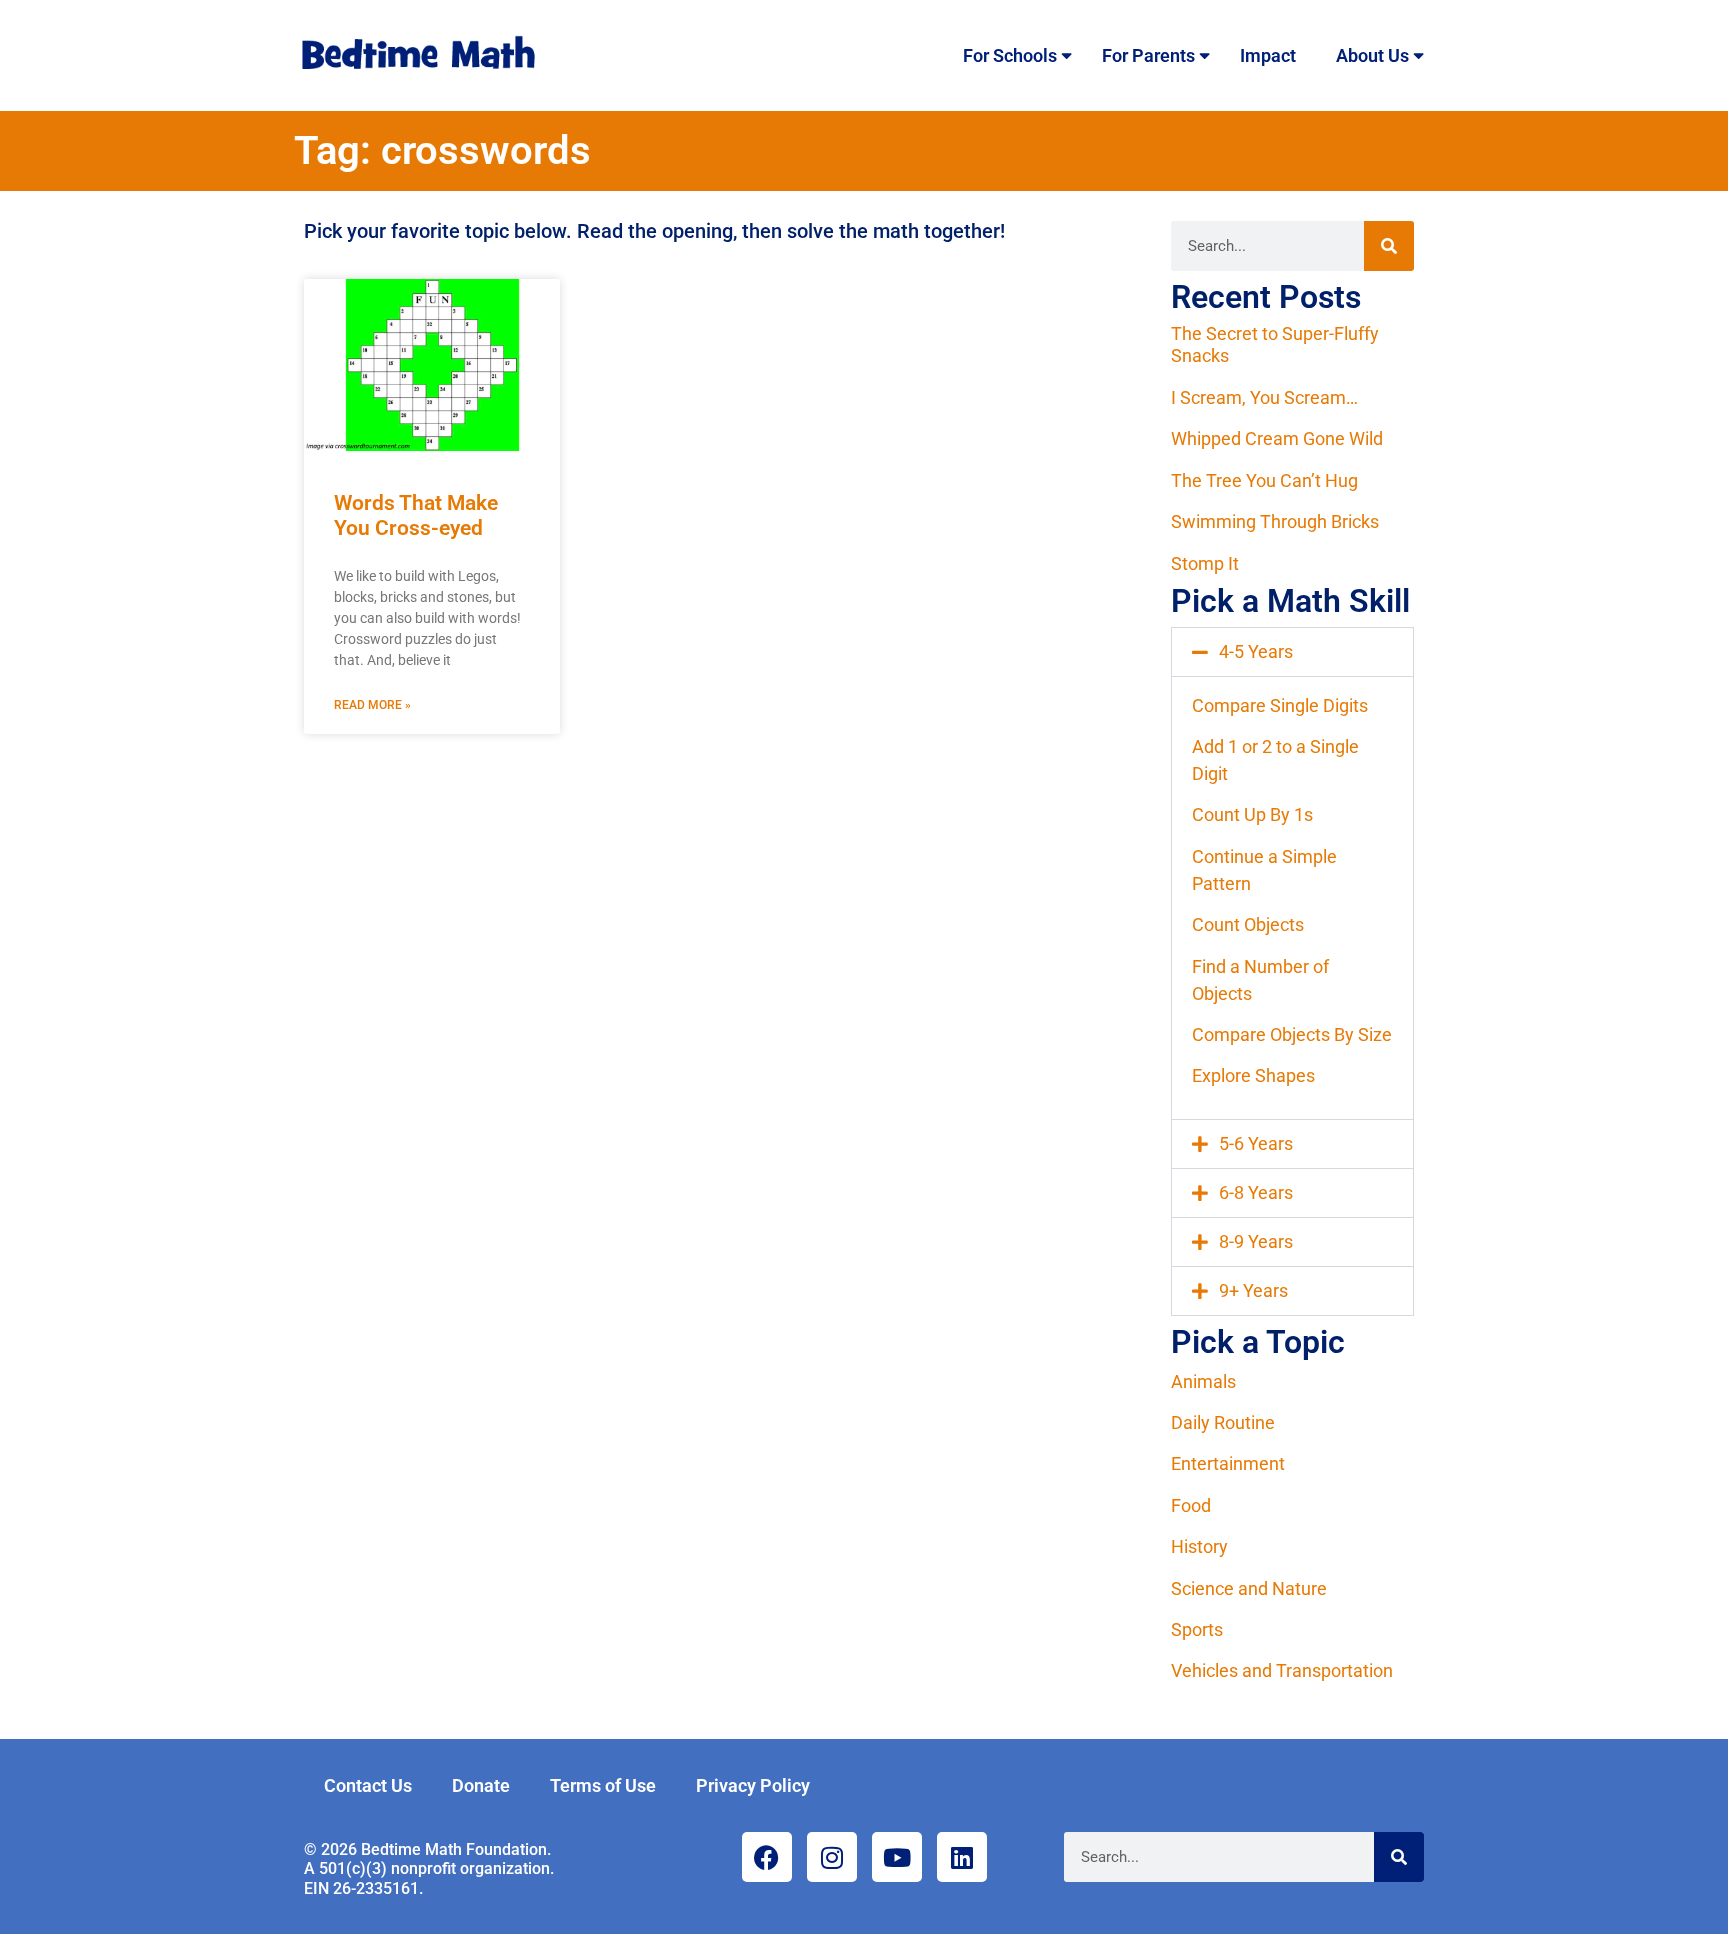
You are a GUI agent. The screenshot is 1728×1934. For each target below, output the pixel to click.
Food (1191, 1505)
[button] (1292, 652)
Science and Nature (1249, 1588)
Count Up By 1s (1252, 814)
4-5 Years (1256, 651)
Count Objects (1248, 924)
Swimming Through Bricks (1275, 521)
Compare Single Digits (1280, 705)
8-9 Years (1256, 1241)
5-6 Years (1256, 1143)
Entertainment (1228, 1463)
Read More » (372, 705)
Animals (1203, 1381)
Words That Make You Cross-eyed (416, 515)
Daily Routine (1223, 1422)
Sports (1197, 1629)
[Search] (1389, 246)
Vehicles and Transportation (1282, 1670)
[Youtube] (897, 1857)
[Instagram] (832, 1857)
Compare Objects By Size (1292, 1034)
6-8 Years (1256, 1192)
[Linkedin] (962, 1857)
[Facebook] (767, 1857)
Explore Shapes (1253, 1075)
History (1199, 1546)
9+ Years (1253, 1290)
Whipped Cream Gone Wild (1277, 438)
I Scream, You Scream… (1264, 397)
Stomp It (1205, 563)
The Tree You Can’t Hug (1264, 480)
